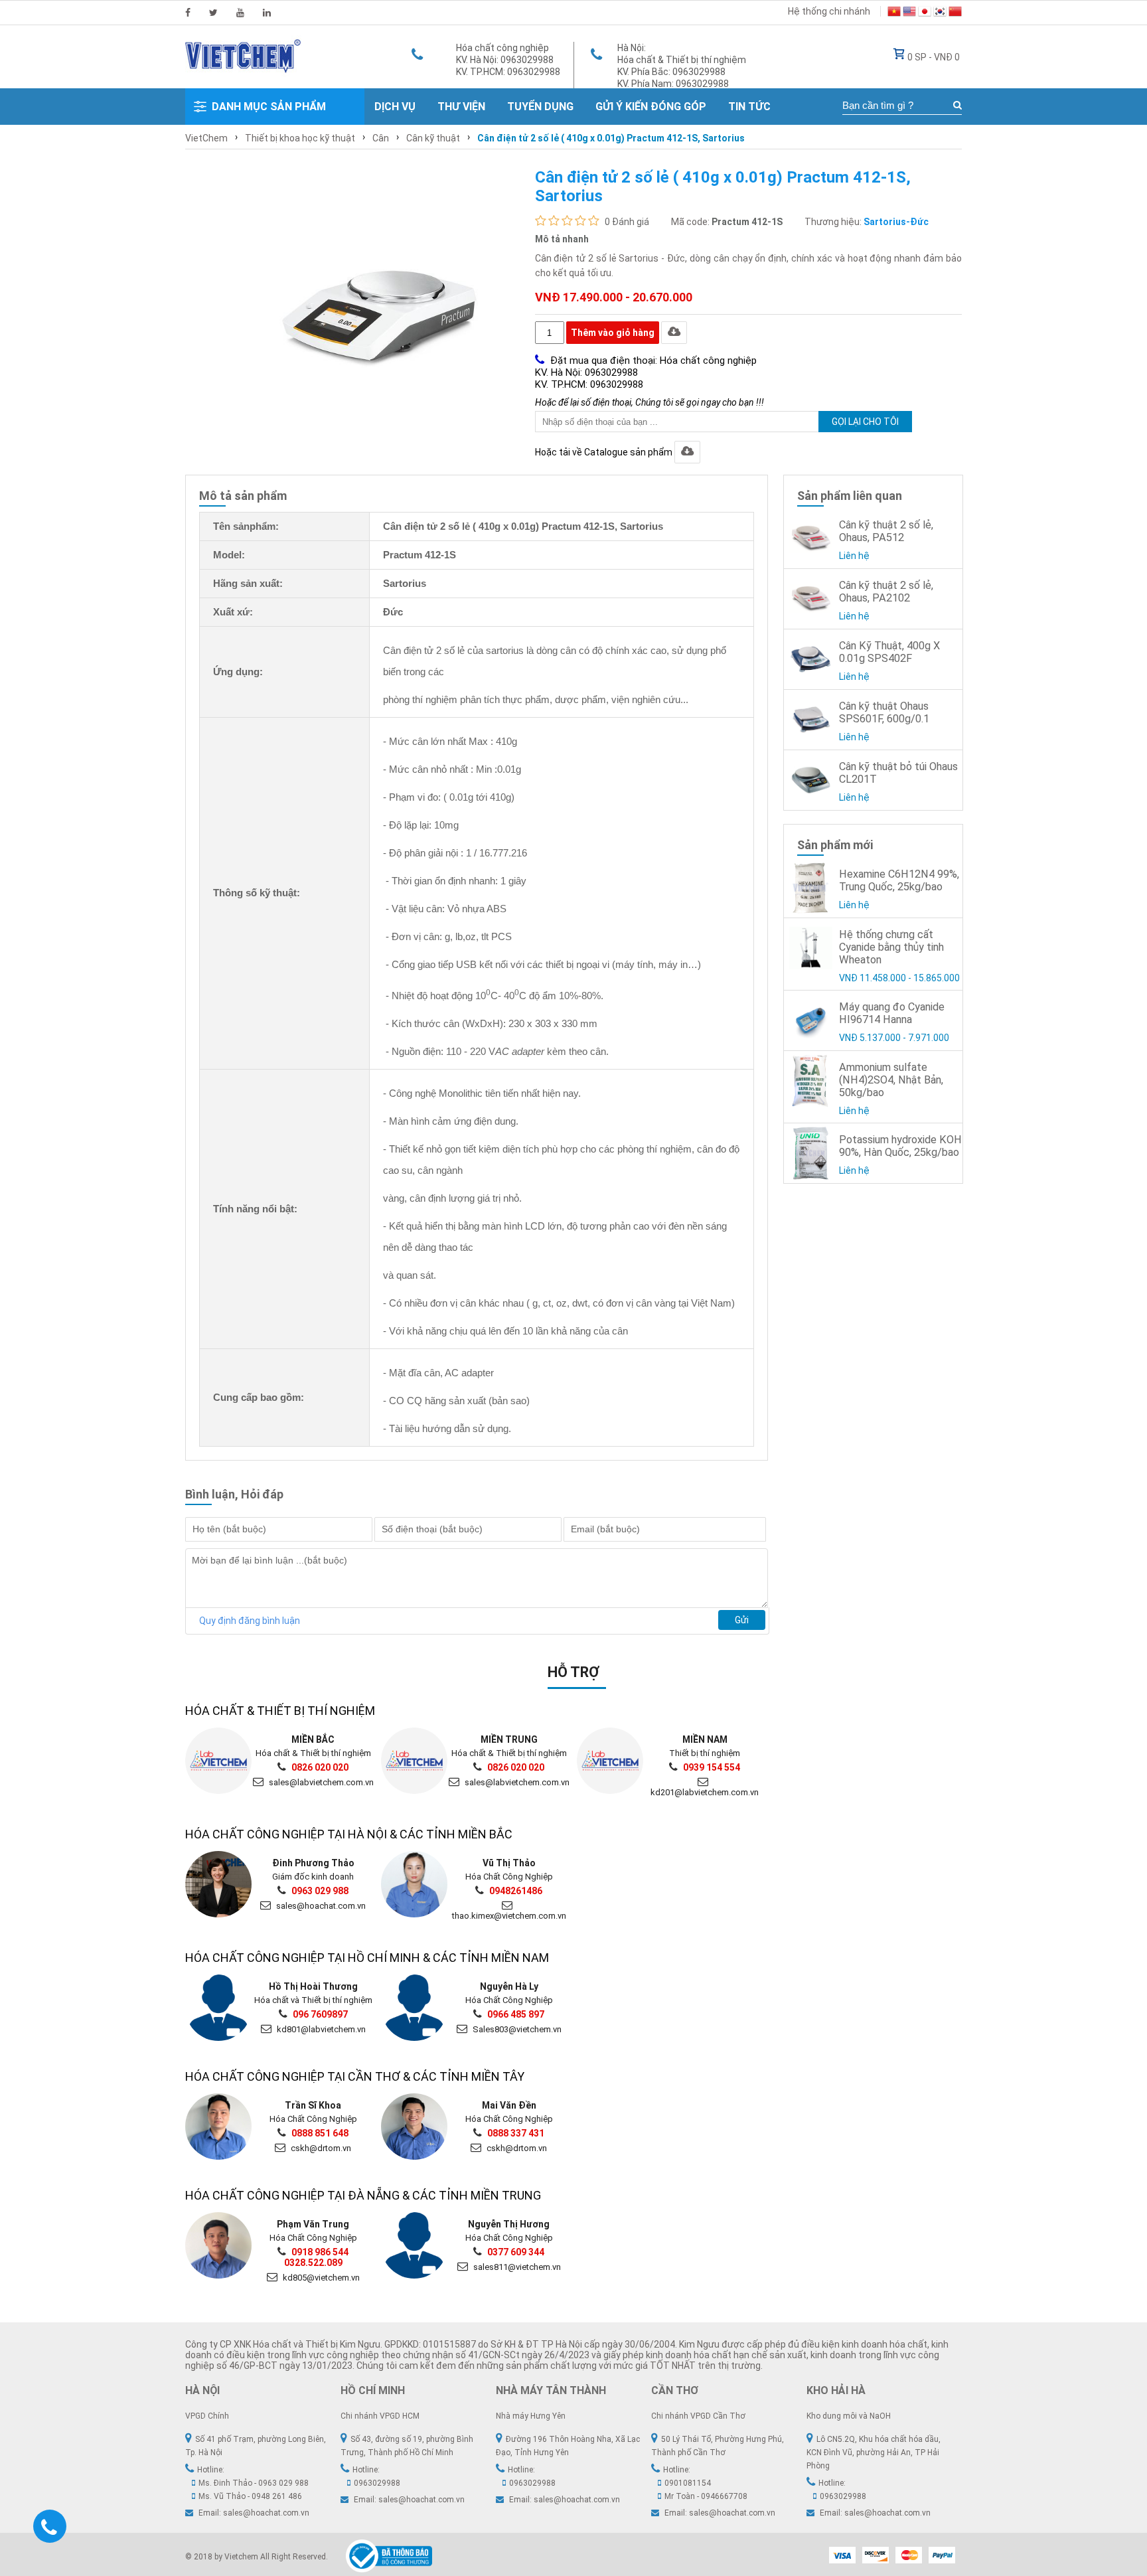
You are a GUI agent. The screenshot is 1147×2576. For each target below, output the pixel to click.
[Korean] (940, 13)
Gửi (742, 1620)
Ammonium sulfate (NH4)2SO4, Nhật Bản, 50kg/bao (891, 1080)
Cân (381, 138)
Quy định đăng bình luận (250, 1621)
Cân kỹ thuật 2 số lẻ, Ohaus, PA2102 (886, 592)
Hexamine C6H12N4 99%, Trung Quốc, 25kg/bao (899, 880)
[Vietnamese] (894, 13)
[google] (240, 13)
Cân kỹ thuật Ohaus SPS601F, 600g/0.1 (884, 712)
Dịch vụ (395, 107)
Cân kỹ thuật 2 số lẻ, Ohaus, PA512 (886, 531)
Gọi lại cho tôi (865, 422)
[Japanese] (925, 13)
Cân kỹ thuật (433, 138)
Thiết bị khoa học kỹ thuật (300, 138)
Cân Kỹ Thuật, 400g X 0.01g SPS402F (889, 652)
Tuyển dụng (540, 107)
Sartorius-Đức (896, 222)
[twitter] (213, 13)
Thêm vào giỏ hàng (613, 333)
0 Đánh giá (627, 222)
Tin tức (749, 107)
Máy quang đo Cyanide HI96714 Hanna (892, 1013)
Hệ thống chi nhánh (829, 11)
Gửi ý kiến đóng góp (651, 107)
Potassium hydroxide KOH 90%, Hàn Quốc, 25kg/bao (900, 1146)
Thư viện (461, 107)
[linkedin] (267, 13)
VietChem (206, 138)
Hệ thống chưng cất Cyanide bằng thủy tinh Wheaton (891, 947)
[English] (909, 13)
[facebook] (188, 13)
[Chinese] (955, 13)
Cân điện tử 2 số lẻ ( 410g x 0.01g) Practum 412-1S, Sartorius (611, 138)
